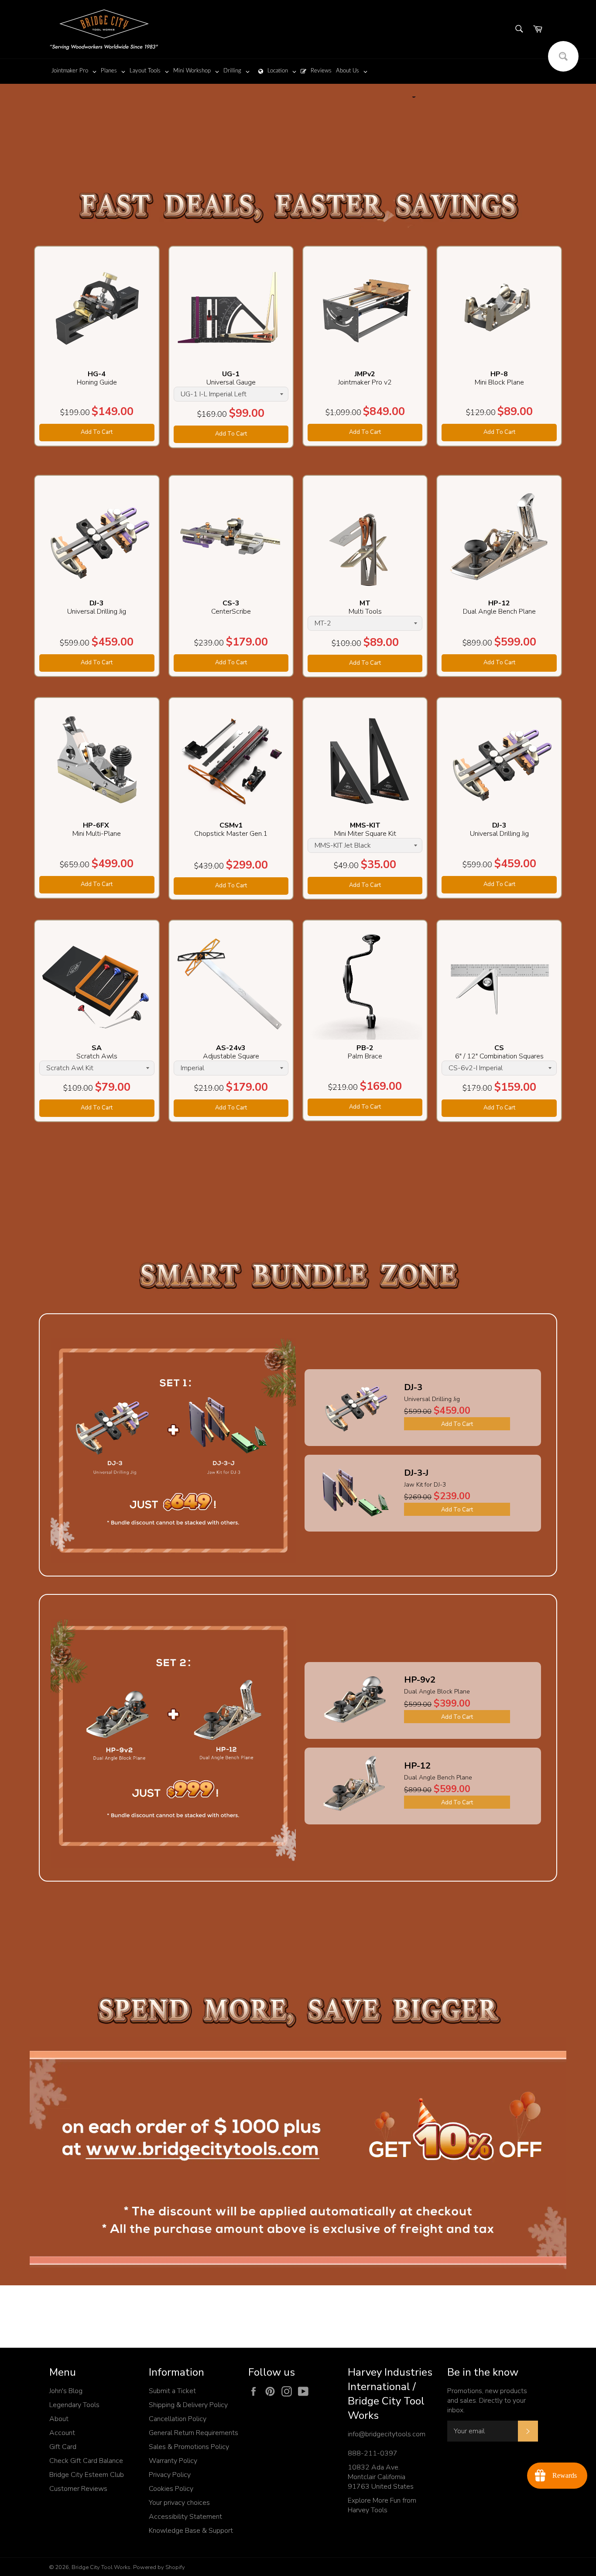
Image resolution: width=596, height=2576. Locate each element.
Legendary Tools (74, 2405)
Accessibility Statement (185, 2517)
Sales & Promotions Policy (189, 2447)
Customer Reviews (78, 2489)
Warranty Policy (173, 2461)
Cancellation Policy (178, 2419)
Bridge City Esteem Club (87, 2475)
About (59, 2419)
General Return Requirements (194, 2433)
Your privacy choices (179, 2503)
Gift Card (63, 2447)
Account (62, 2433)
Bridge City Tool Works (101, 2567)
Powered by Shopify (159, 2567)
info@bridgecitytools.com (387, 2434)
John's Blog (66, 2391)
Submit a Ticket (172, 2391)
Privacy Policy (170, 2475)
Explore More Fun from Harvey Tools (382, 2505)
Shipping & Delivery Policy (188, 2405)
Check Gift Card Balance (86, 2461)
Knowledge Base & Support (191, 2531)
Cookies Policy (171, 2489)
